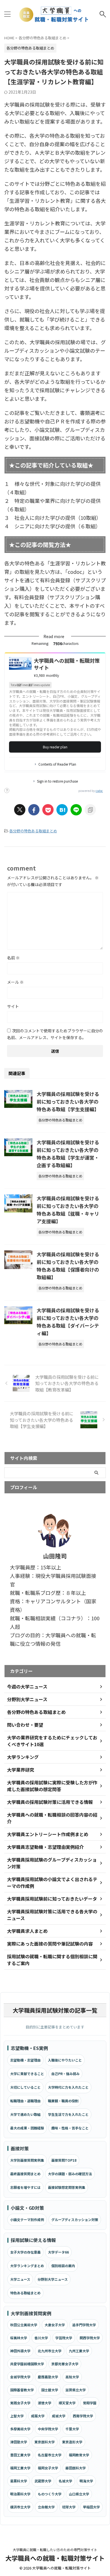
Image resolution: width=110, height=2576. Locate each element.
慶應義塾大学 (48, 2377)
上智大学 (17, 2416)
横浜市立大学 (20, 2507)
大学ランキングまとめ (27, 2266)
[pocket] (48, 810)
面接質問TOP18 (64, 2160)
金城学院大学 (20, 2377)
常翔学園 (90, 2403)
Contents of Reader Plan (57, 764)
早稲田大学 (91, 2507)
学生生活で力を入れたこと (68, 2114)
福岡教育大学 (79, 2455)
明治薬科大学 (20, 2494)
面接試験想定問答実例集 (67, 2187)
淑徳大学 (45, 2403)
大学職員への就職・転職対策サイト (55, 2558)
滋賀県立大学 (76, 2390)
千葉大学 (72, 2429)
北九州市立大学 (50, 2351)
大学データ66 (58, 2252)
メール (15, 982)
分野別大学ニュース (53, 2279)
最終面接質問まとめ (25, 2174)
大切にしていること (25, 2087)
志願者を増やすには (25, 2187)
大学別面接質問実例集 (27, 2160)
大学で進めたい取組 (25, 2114)
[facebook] (34, 810)
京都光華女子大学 (65, 2364)
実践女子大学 (20, 2403)
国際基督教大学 (22, 2390)
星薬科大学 (19, 2481)
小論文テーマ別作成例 (27, 2219)
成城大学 (59, 2416)
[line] (76, 810)
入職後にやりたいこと (65, 2060)
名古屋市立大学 (50, 2455)
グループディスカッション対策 (75, 2219)
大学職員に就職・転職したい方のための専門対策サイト (55, 2550)
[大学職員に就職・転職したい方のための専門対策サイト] (55, 14)
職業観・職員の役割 (63, 2101)
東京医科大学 (45, 2442)
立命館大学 (46, 2507)
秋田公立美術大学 (24, 2325)
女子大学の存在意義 (25, 2252)
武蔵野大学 (43, 2481)
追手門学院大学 (84, 2325)
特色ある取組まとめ (25, 2293)
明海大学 (86, 2481)
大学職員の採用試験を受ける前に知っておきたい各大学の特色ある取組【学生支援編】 (68, 1101)
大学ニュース (20, 2279)
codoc (99, 791)
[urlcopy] (90, 810)
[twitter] (20, 810)
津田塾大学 (19, 2442)
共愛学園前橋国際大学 (27, 2364)
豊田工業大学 (20, 2455)
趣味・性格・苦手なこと (70, 2128)
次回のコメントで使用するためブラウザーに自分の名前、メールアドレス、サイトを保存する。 (55, 1034)
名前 (13, 958)
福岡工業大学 (20, 2468)
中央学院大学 (48, 2429)
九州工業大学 (79, 2351)
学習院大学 (64, 2338)
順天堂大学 (67, 2403)
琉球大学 (69, 2507)
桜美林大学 (19, 2338)
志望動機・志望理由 (25, 2060)
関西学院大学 (90, 2338)
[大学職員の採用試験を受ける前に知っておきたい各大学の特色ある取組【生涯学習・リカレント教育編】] (62, 810)
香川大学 (41, 2338)
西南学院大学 (83, 2416)
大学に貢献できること (27, 2074)
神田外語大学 (20, 2351)
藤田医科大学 (76, 2468)
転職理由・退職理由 (25, 2101)
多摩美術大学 (20, 2429)
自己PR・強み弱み (65, 2074)
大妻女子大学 (55, 2325)
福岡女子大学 (48, 2468)
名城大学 (65, 2481)
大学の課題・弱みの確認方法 (70, 2174)
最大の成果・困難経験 (27, 2128)
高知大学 (72, 2377)
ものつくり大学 (50, 2494)
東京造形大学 (72, 2442)
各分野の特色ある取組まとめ (33, 831)
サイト (13, 1006)
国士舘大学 (50, 2390)
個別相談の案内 (63, 2266)
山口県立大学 (79, 2494)
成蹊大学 (38, 2416)
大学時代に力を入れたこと (68, 2087)
